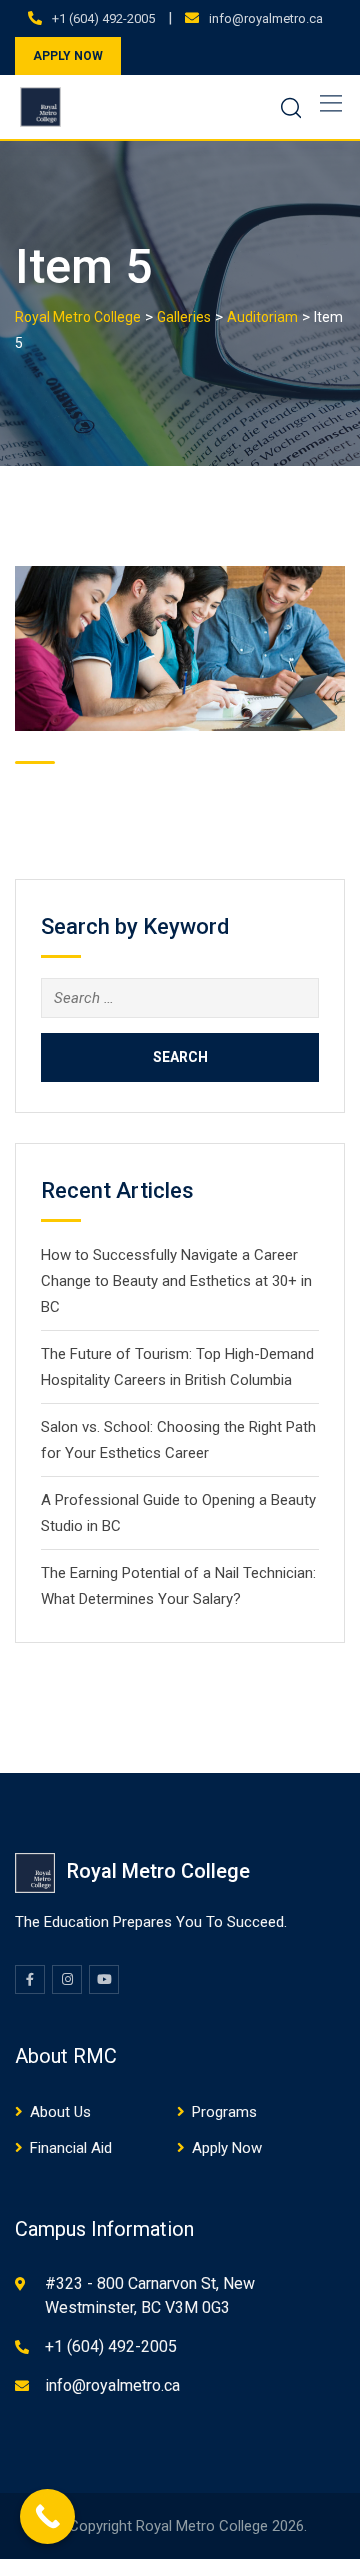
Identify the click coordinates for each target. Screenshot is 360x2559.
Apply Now (227, 2148)
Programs (224, 2112)
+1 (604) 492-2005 (103, 18)
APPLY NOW (68, 56)
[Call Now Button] (47, 2516)
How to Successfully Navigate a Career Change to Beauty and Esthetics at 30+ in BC (176, 1281)
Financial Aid (71, 2148)
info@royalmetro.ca (266, 18)
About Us (60, 2112)
